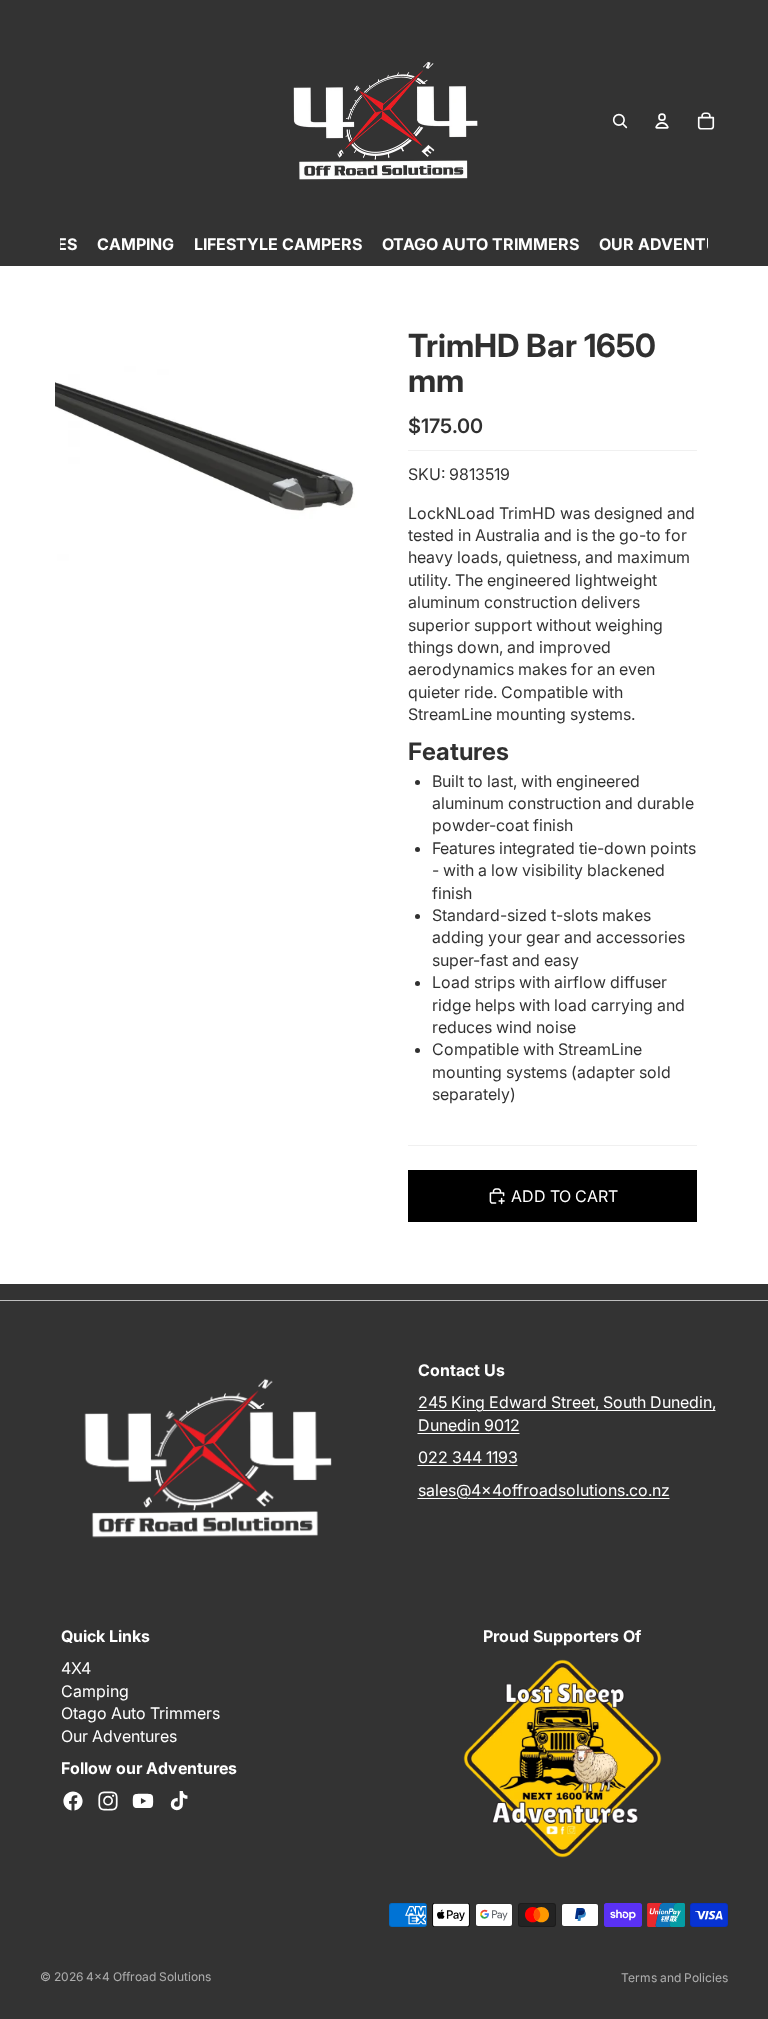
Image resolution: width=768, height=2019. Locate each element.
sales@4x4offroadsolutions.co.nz (544, 1490)
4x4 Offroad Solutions (148, 1976)
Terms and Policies (674, 1977)
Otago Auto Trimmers (140, 1714)
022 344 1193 (468, 1458)
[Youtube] (143, 1802)
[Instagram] (108, 1802)
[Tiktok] (179, 1802)
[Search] (620, 121)
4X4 (76, 1669)
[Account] (662, 121)
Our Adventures (119, 1736)
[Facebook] (73, 1802)
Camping (95, 1691)
